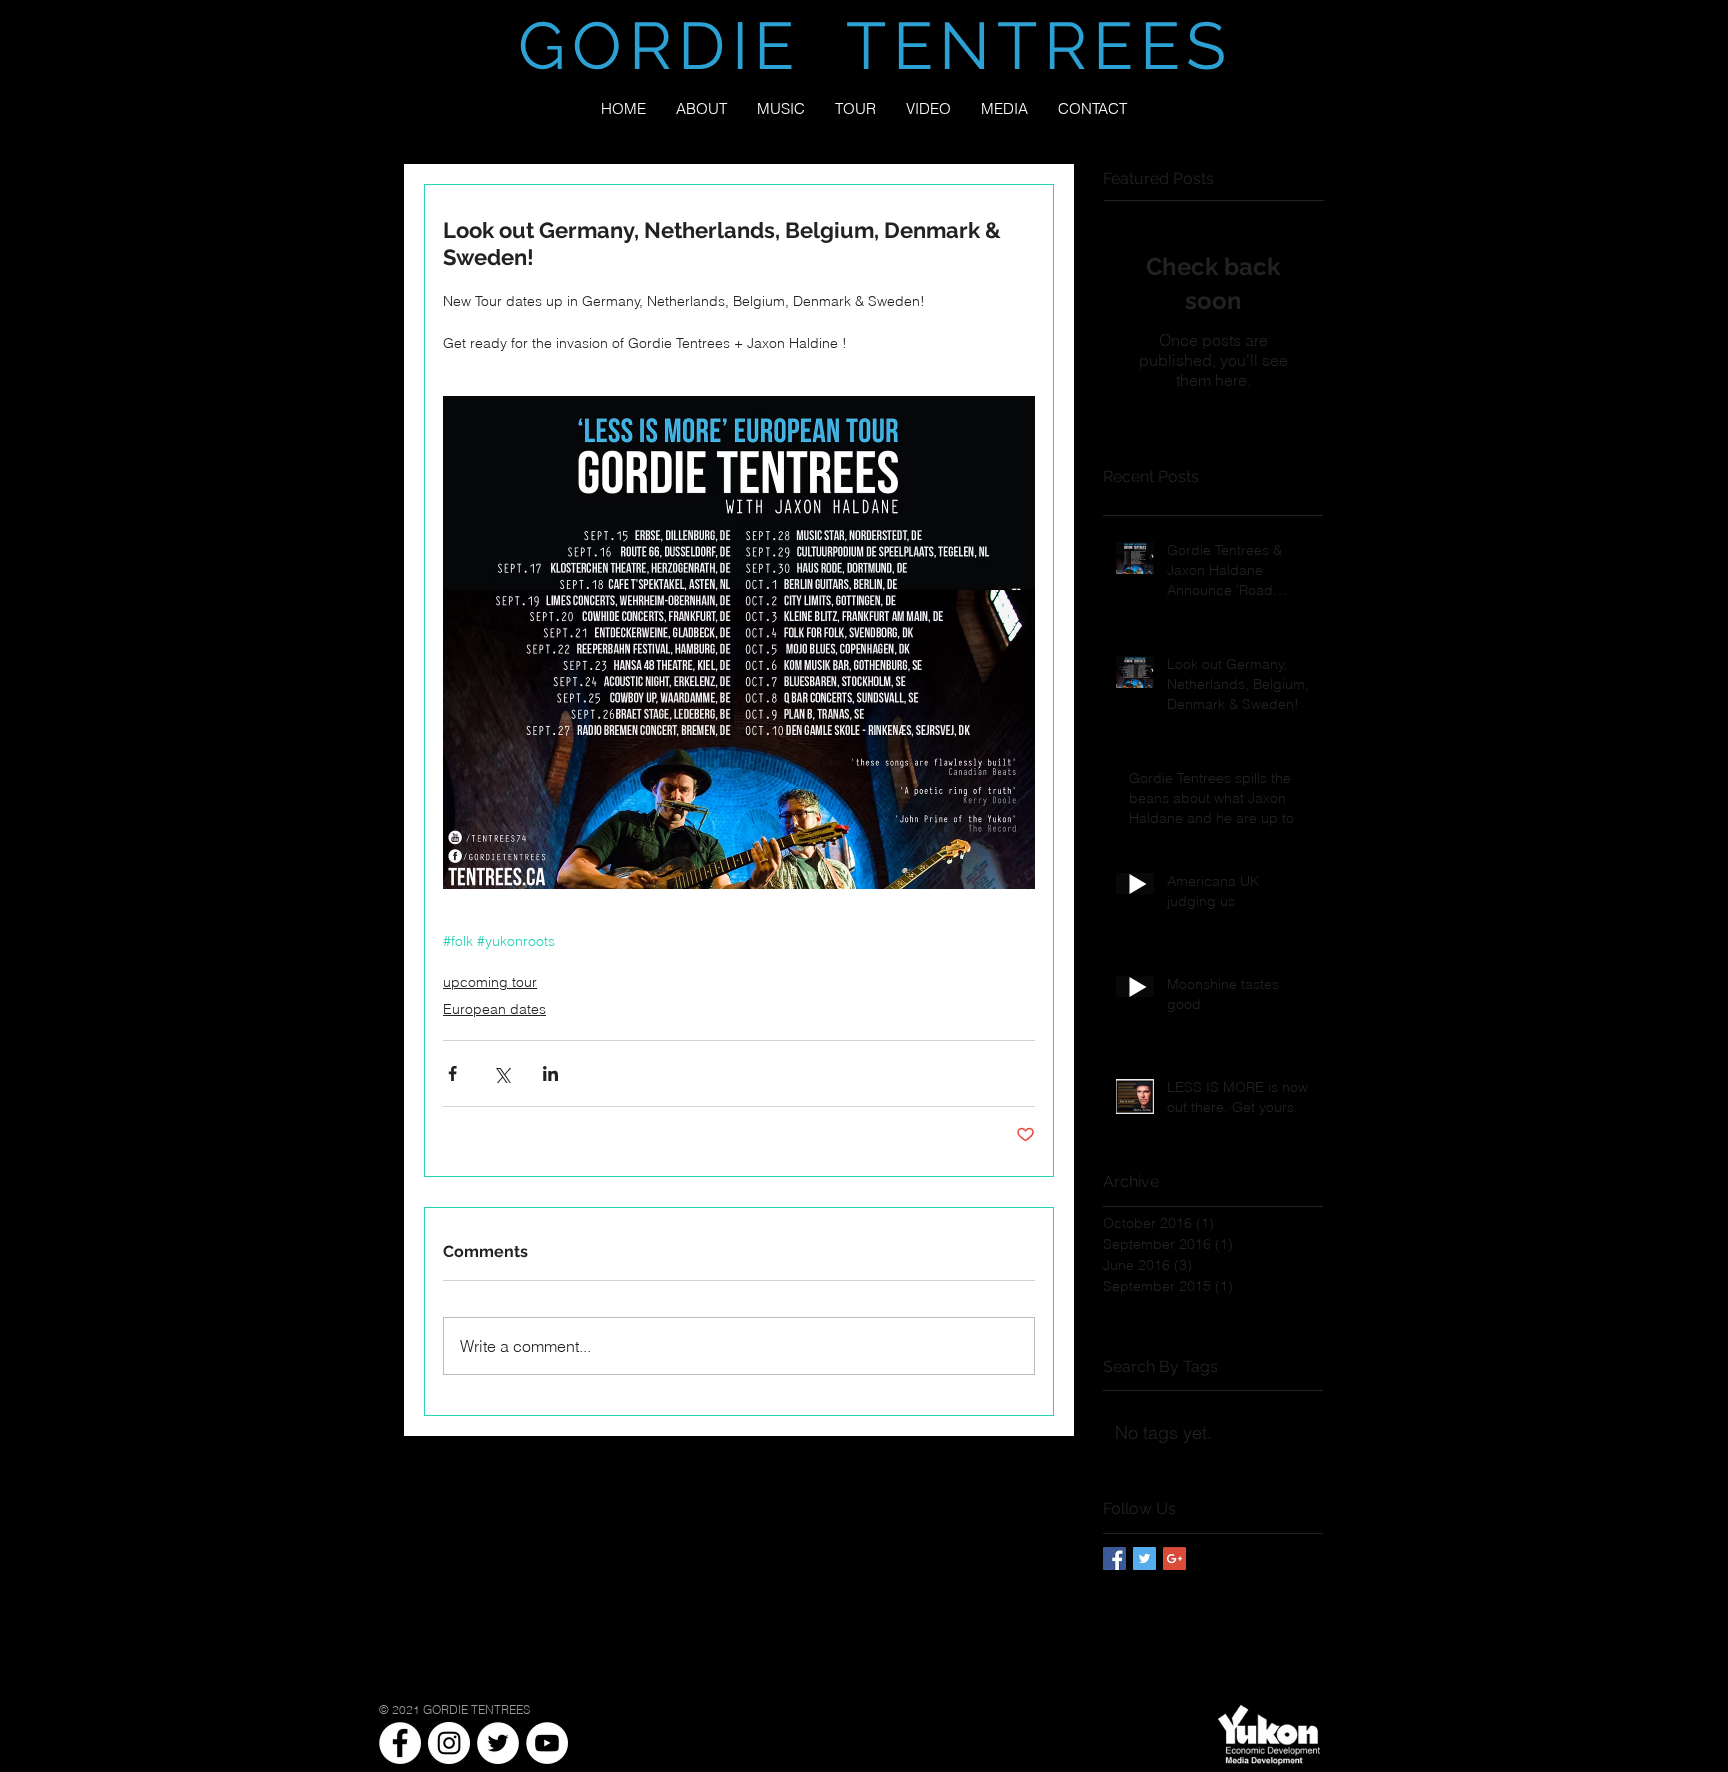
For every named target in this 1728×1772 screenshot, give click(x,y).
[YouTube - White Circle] (547, 1743)
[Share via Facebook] (452, 1073)
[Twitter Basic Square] (1144, 1558)
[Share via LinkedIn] (550, 1073)
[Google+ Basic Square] (1174, 1558)
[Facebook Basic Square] (1114, 1558)
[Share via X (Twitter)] (501, 1073)
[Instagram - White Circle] (449, 1743)
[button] (1004, 108)
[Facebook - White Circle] (400, 1743)
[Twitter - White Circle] (498, 1743)
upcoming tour (490, 982)
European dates (494, 1009)
